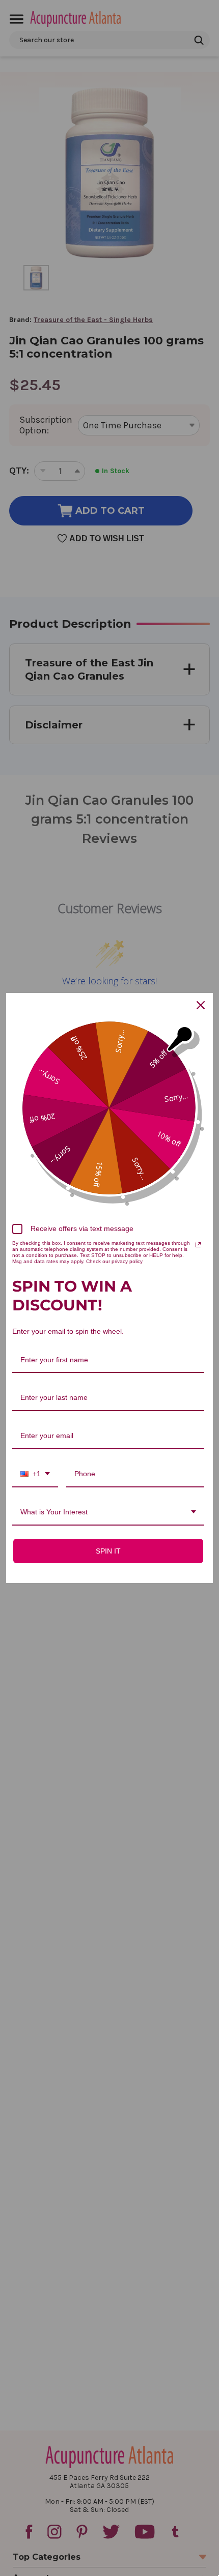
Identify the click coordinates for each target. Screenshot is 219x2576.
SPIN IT (108, 1551)
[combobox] (35, 1474)
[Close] (201, 1005)
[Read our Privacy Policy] (198, 1245)
